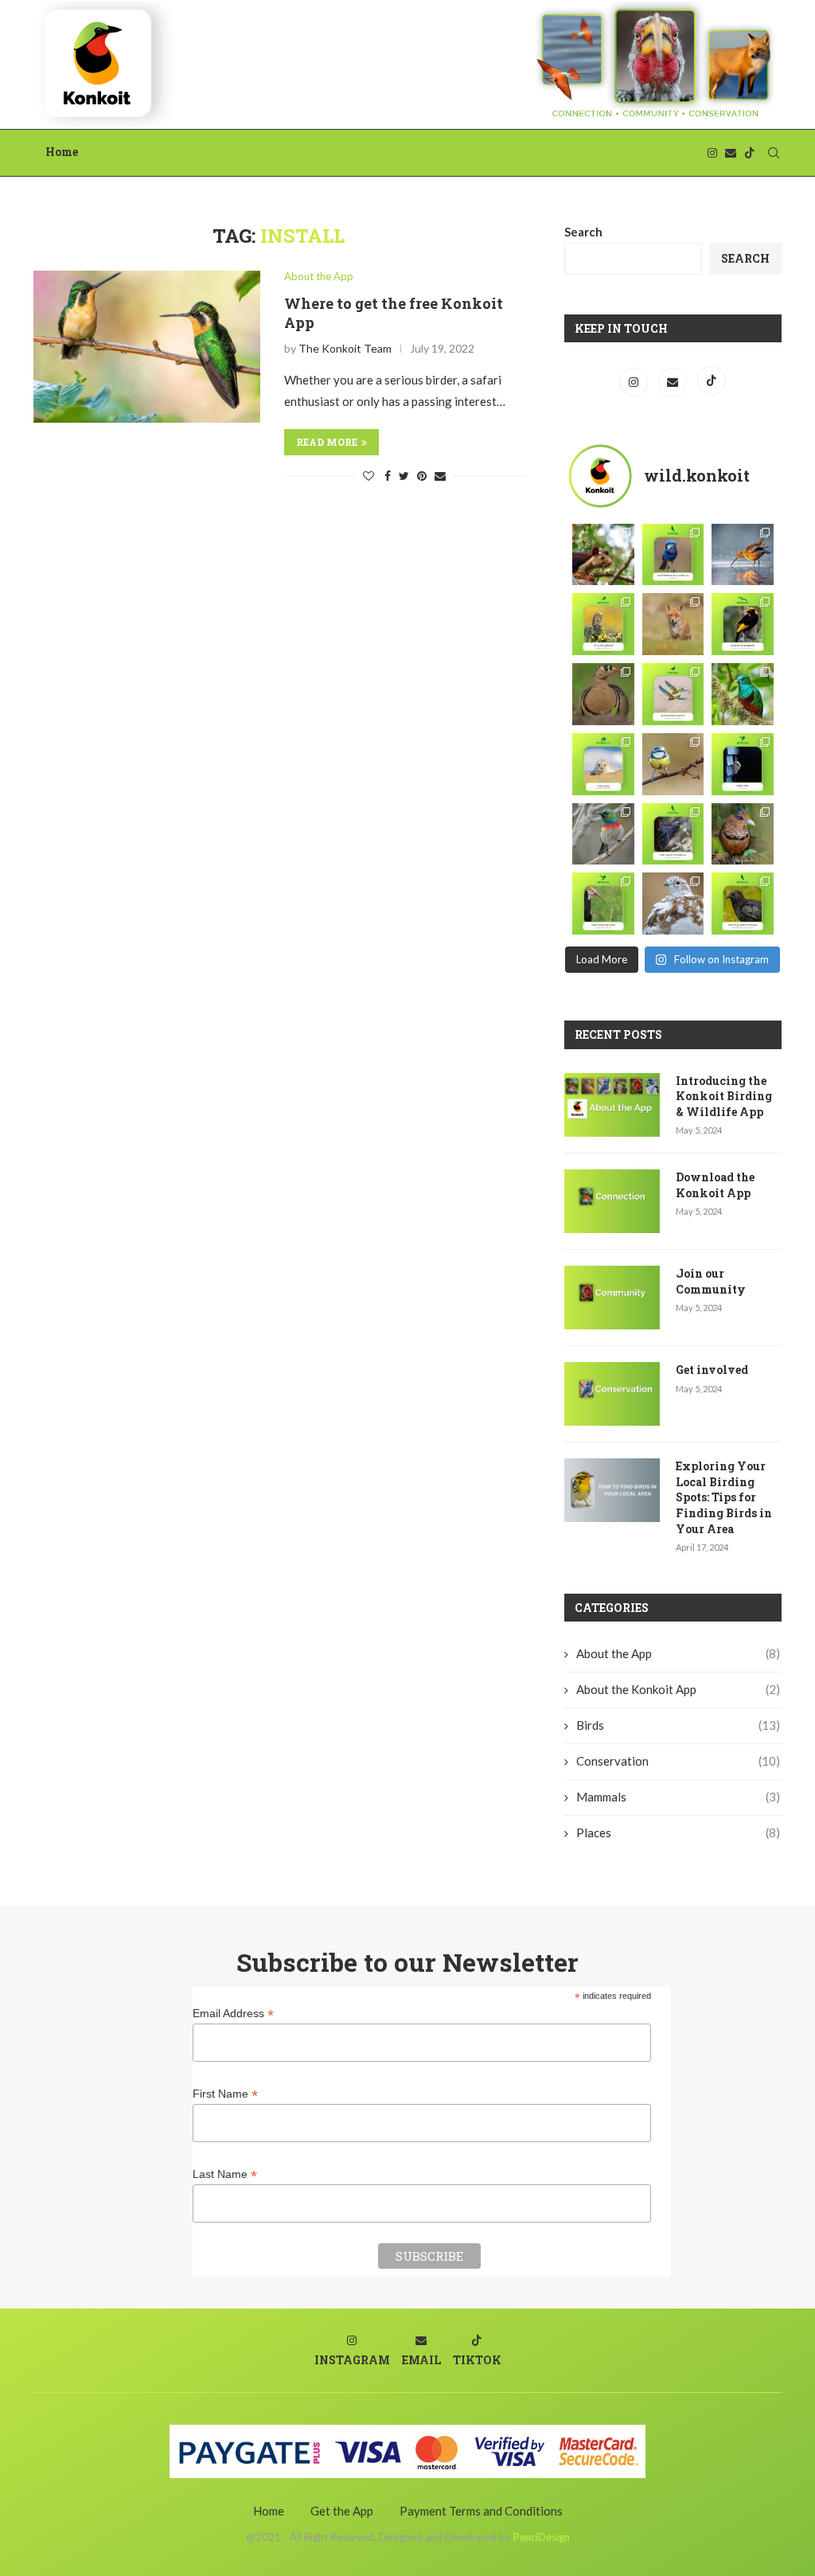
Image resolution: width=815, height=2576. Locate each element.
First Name (225, 2094)
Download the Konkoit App (715, 1185)
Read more (327, 442)
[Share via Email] (440, 476)
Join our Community (711, 1281)
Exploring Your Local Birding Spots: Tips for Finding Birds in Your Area (724, 1497)
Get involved (712, 1370)
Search (583, 232)
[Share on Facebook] (388, 476)
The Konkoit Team (345, 348)
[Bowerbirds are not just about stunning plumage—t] (743, 624)
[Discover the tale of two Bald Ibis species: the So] (603, 904)
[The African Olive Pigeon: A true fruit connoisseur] (673, 834)
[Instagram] (712, 153)
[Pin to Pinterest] (422, 476)
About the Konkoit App (678, 1689)
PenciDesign (542, 2537)
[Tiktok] (750, 153)
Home (62, 152)
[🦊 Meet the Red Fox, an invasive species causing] (673, 624)
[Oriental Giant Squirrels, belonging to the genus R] (603, 555)
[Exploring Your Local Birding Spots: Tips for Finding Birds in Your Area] (612, 1490)
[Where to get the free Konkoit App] (147, 346)
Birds (678, 1725)
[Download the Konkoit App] (612, 1201)
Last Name (225, 2174)
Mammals (678, 1797)
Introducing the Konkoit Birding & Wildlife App (724, 1096)
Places (678, 1832)
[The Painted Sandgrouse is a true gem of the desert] (603, 694)
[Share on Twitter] (404, 476)
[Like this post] (369, 476)
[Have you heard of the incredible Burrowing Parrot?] (673, 694)
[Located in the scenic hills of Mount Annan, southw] (743, 904)
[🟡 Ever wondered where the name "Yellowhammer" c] (603, 624)
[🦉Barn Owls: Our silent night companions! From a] (743, 764)
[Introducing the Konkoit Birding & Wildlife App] (612, 1105)
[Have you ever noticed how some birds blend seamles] (673, 904)
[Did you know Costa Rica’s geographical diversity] (743, 834)
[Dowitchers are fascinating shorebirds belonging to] (743, 555)
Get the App (342, 2511)
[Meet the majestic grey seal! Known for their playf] (603, 764)
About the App (319, 277)
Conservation (678, 1761)
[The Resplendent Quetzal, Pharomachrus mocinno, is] (743, 694)
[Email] (731, 153)
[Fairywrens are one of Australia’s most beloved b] (673, 555)
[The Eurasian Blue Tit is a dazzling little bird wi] (673, 764)
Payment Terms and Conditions (481, 2511)
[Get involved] (612, 1394)
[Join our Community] (612, 1298)
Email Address (233, 2014)
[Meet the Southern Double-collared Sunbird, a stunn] (603, 834)
